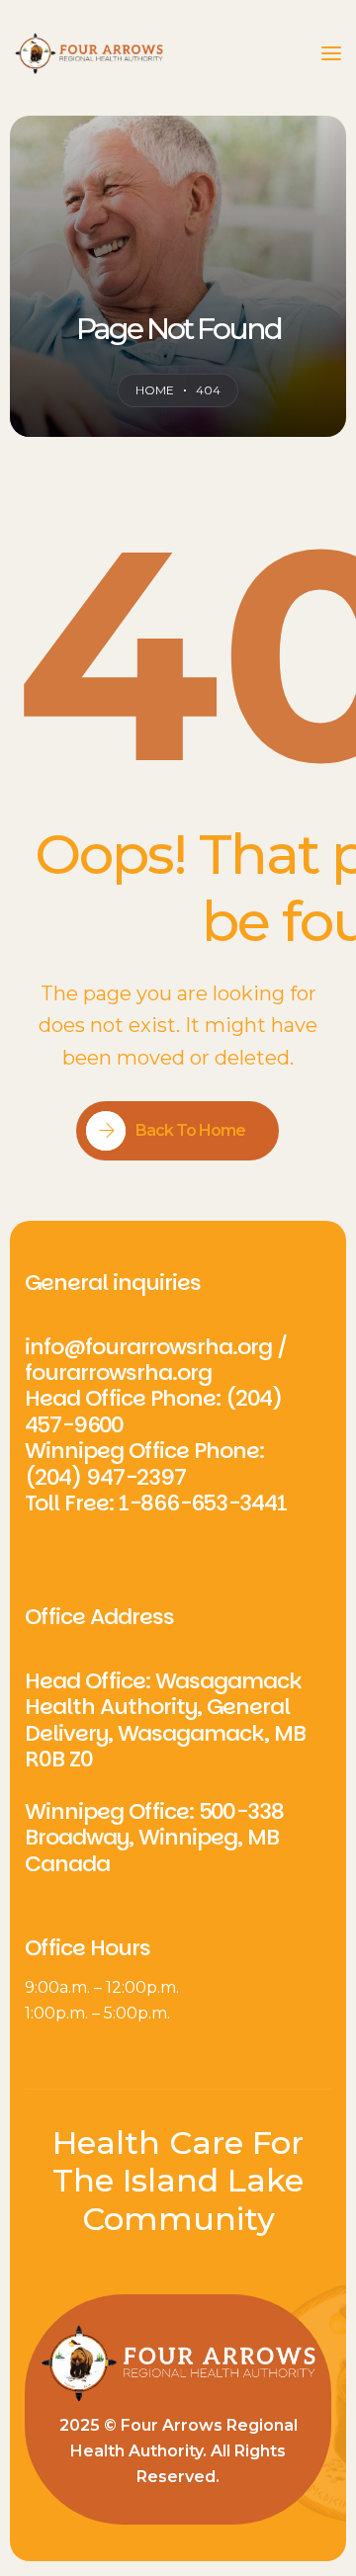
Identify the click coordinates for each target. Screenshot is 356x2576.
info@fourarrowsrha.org (148, 1347)
